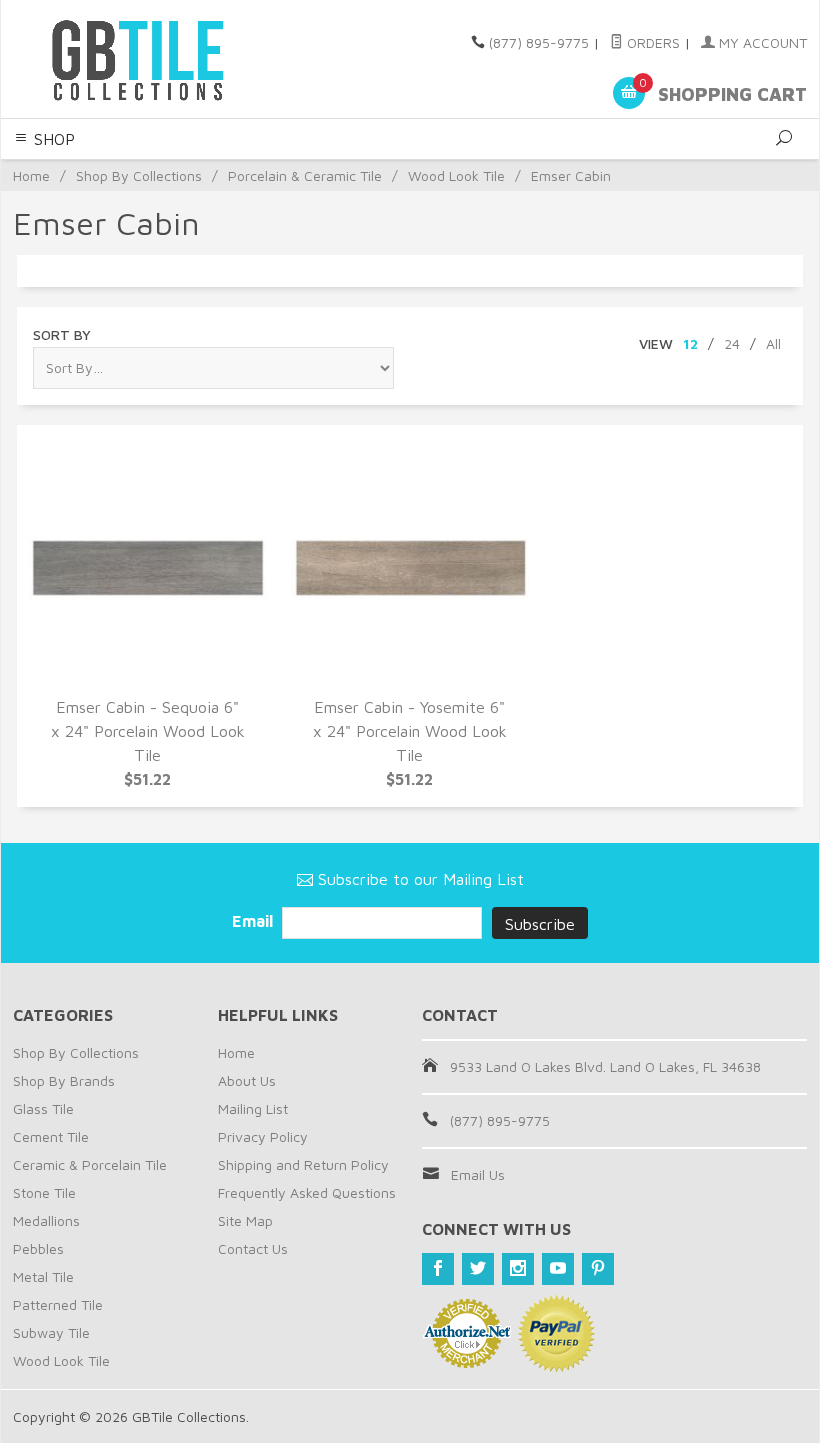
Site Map (245, 1220)
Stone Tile (44, 1192)
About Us (247, 1080)
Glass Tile (43, 1108)
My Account (761, 42)
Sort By (62, 334)
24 (732, 343)
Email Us (478, 1174)
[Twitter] (478, 1269)
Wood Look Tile (456, 175)
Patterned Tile (58, 1304)
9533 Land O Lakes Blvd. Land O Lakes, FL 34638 (605, 1066)
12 (690, 343)
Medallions (46, 1220)
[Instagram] (518, 1269)
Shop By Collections (139, 175)
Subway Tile (51, 1332)
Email (254, 921)
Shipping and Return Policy (303, 1164)
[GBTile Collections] (164, 59)
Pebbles (38, 1248)
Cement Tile (51, 1136)
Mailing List (253, 1108)
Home (31, 175)
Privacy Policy (263, 1136)
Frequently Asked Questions (307, 1192)
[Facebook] (438, 1269)
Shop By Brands (64, 1080)
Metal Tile (43, 1276)
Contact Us (253, 1248)
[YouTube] (558, 1269)
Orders (651, 42)
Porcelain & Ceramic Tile (305, 175)
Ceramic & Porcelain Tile (90, 1164)
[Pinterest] (598, 1269)
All (773, 343)
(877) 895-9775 (539, 42)
